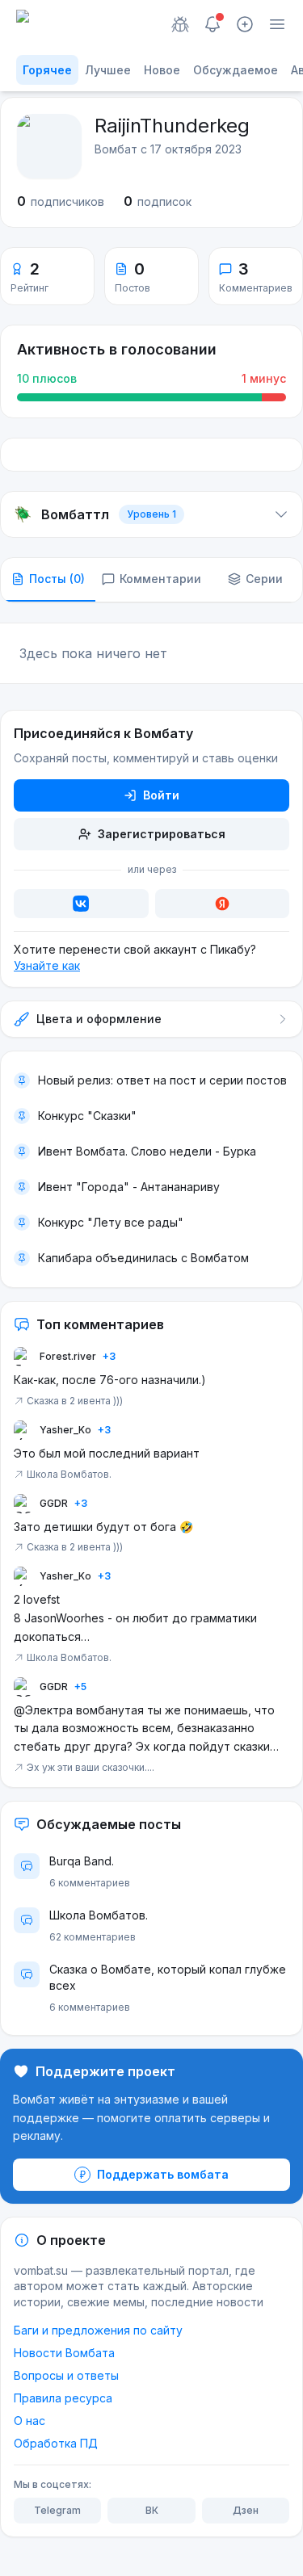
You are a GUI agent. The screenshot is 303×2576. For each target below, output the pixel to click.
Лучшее (108, 70)
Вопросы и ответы (66, 2375)
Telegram (57, 2510)
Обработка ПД (56, 2443)
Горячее (47, 70)
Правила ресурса (63, 2398)
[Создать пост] (245, 24)
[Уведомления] (213, 24)
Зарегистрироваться (162, 834)
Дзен (246, 2510)
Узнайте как (47, 965)
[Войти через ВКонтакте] (81, 904)
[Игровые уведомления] (180, 24)
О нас (29, 2421)
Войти (161, 795)
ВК (152, 2510)
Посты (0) (57, 579)
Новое (162, 70)
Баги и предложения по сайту (98, 2330)
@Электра (43, 1710)
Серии (264, 579)
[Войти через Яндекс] (223, 904)
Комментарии (160, 579)
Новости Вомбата (64, 2353)
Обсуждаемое (236, 70)
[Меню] (277, 24)
